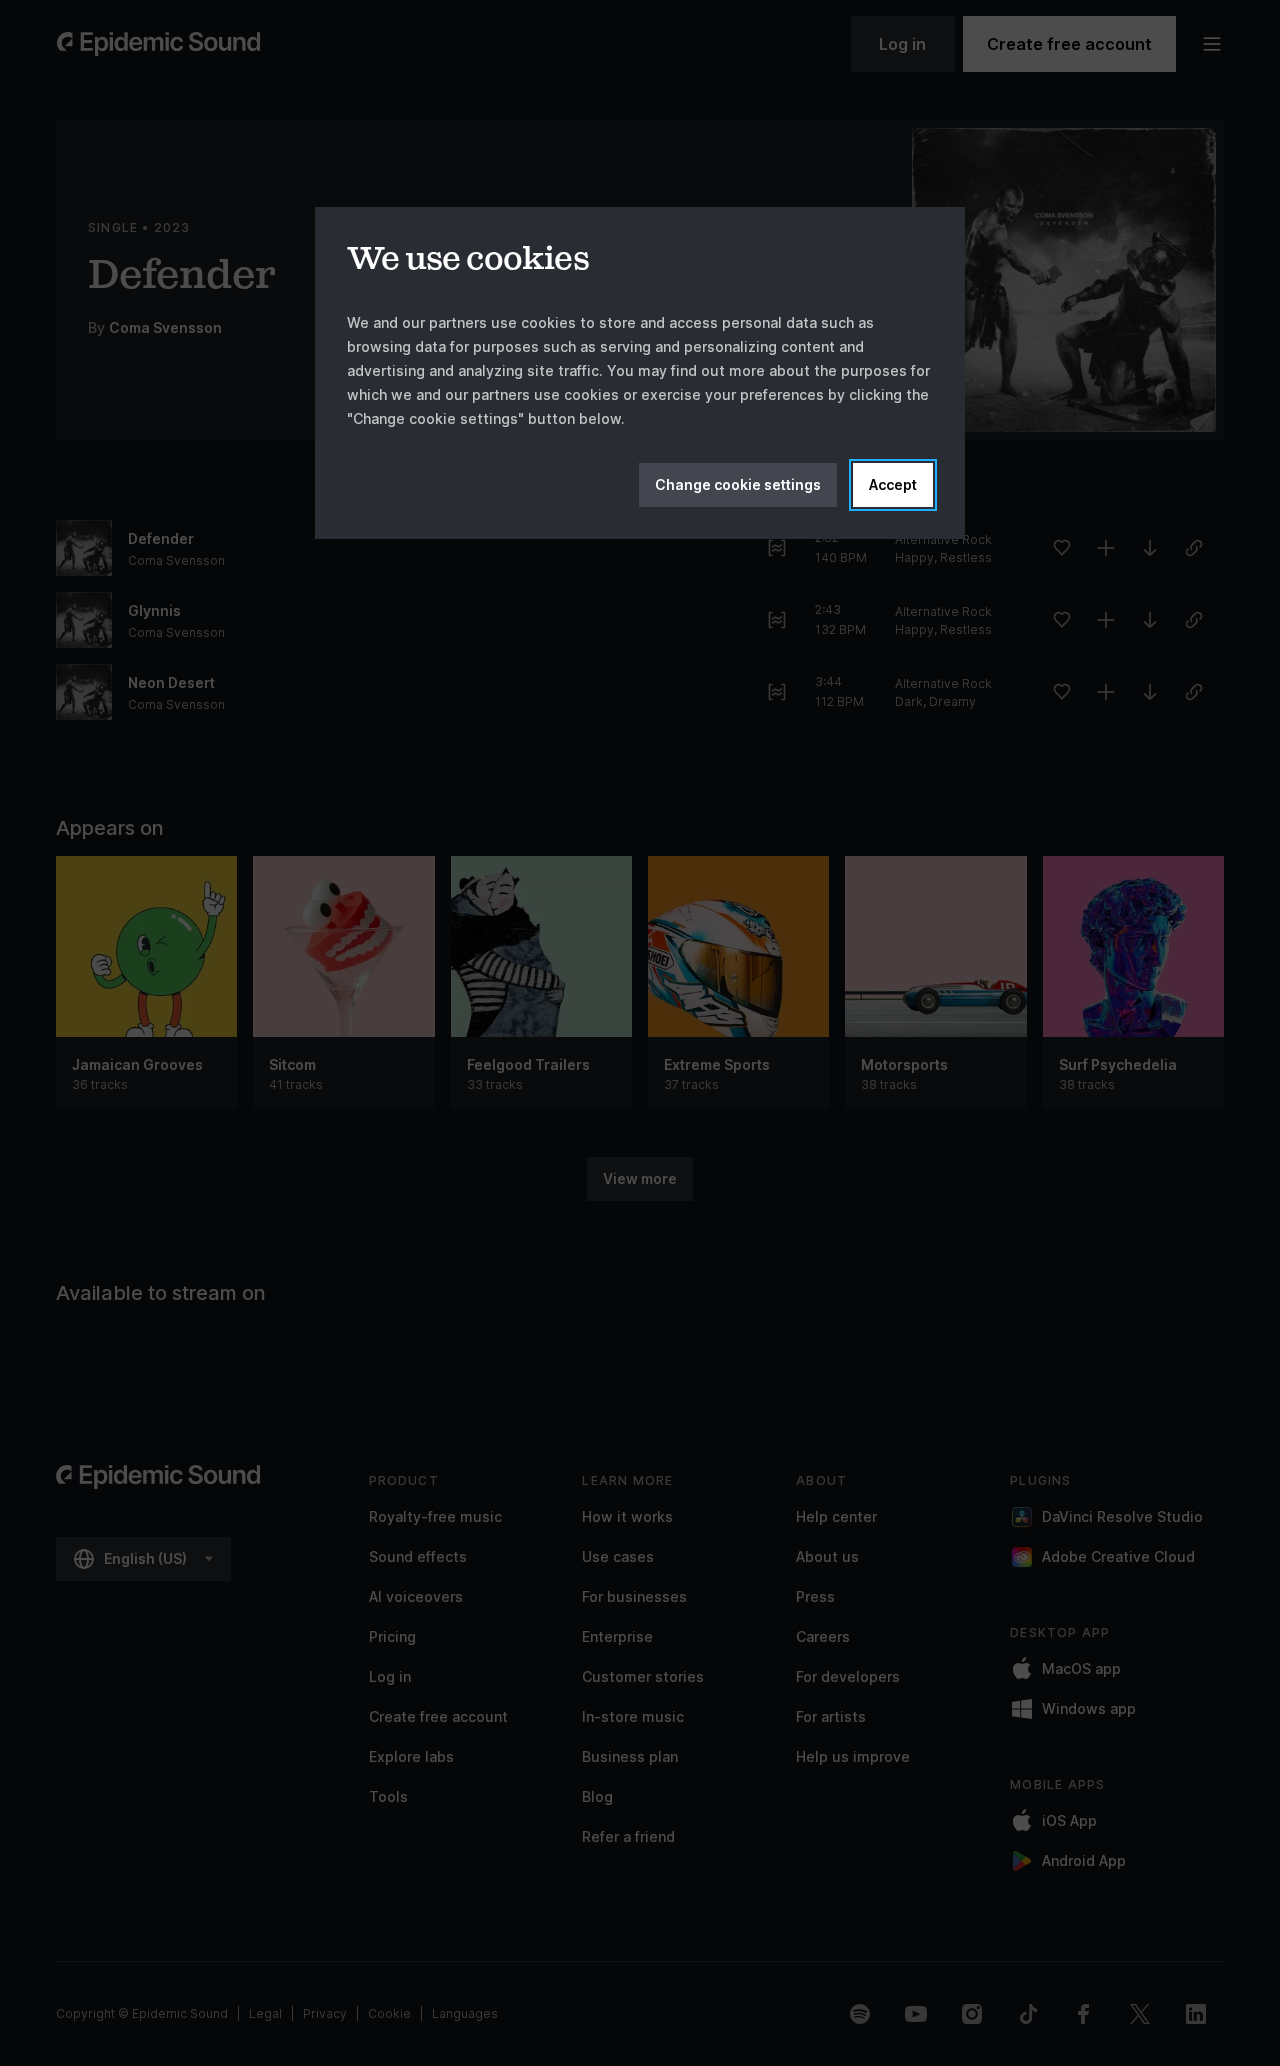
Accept (893, 484)
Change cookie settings (738, 484)
